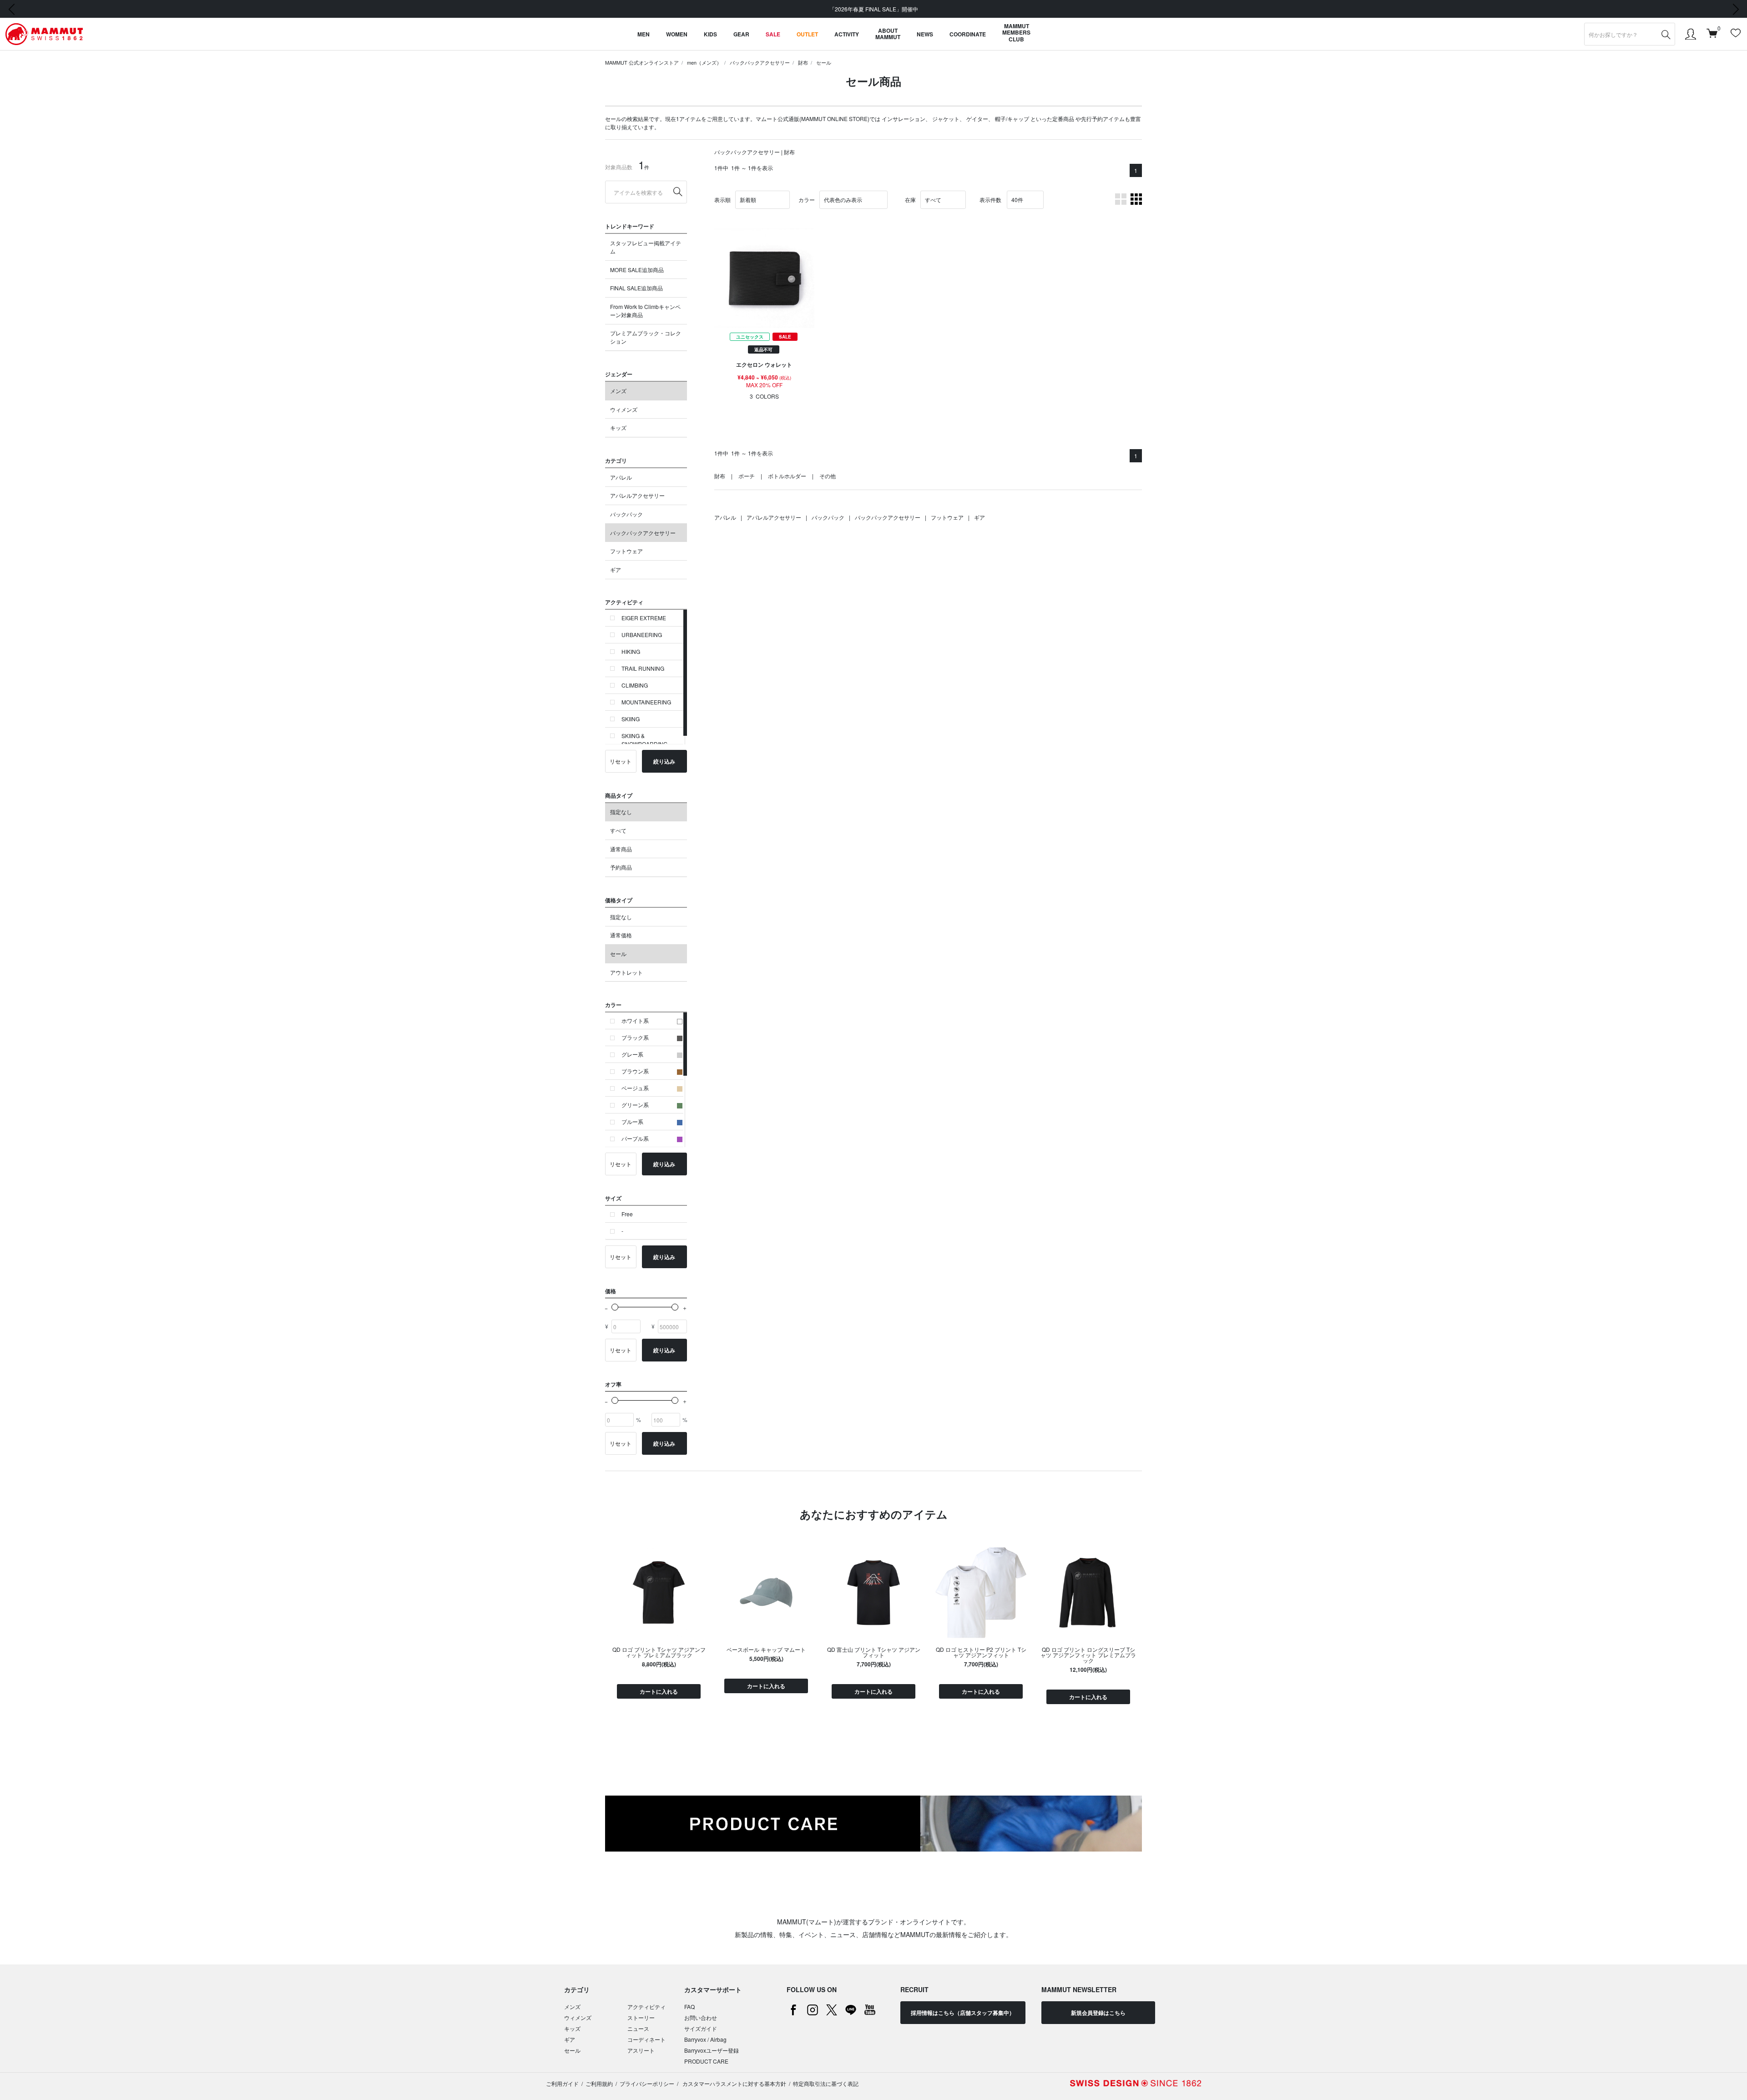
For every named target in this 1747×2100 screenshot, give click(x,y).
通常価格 (621, 935)
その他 (828, 476)
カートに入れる (659, 1691)
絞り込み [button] (664, 761)
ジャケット (946, 119)
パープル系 (635, 1138)
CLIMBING (635, 685)
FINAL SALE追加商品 (636, 288)
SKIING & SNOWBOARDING (644, 740)
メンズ (618, 391)
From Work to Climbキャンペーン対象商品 (645, 311)
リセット (621, 761)
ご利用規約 (599, 2083)
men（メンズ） (704, 62)
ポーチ (747, 476)
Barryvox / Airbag (705, 2039)
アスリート (641, 2050)
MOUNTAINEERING (646, 702)
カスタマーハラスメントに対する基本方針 (734, 2083)
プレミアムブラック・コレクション (646, 337)
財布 (803, 62)
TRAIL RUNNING (643, 668)
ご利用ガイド (562, 2083)
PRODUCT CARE (706, 2061)
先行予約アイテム (1103, 119)
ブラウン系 (635, 1071)
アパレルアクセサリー (637, 495)
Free (627, 1214)
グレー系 (632, 1054)
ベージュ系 (635, 1088)
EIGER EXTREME (644, 618)
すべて (618, 830)
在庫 (910, 200)
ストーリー (641, 2017)
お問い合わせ (701, 2017)
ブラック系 (635, 1037)
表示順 (722, 200)
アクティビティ (646, 2006)
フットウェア (626, 551)
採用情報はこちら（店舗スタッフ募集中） (963, 2013)
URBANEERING (642, 635)
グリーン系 (635, 1105)
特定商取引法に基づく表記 (826, 2083)
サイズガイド (701, 2028)
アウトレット (626, 972)
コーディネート (646, 2039)
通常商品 (621, 849)
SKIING (631, 719)
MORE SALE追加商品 (637, 270)
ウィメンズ (624, 409)
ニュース (638, 2028)
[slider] (615, 1307)
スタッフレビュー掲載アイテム (646, 247)
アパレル (621, 477)
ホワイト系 (635, 1020)
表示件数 (990, 200)
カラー (807, 200)
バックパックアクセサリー (760, 62)
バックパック (626, 514)
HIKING (631, 651)
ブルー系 (632, 1121)
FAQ (689, 2006)
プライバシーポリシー (647, 2083)
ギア (616, 569)
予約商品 (621, 867)
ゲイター (977, 119)
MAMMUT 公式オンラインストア (642, 62)
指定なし (621, 812)
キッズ (618, 428)
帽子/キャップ (1012, 119)
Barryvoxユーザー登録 (712, 2050)
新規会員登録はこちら (1098, 2013)
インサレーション (904, 119)
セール (824, 62)
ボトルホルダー (787, 476)
